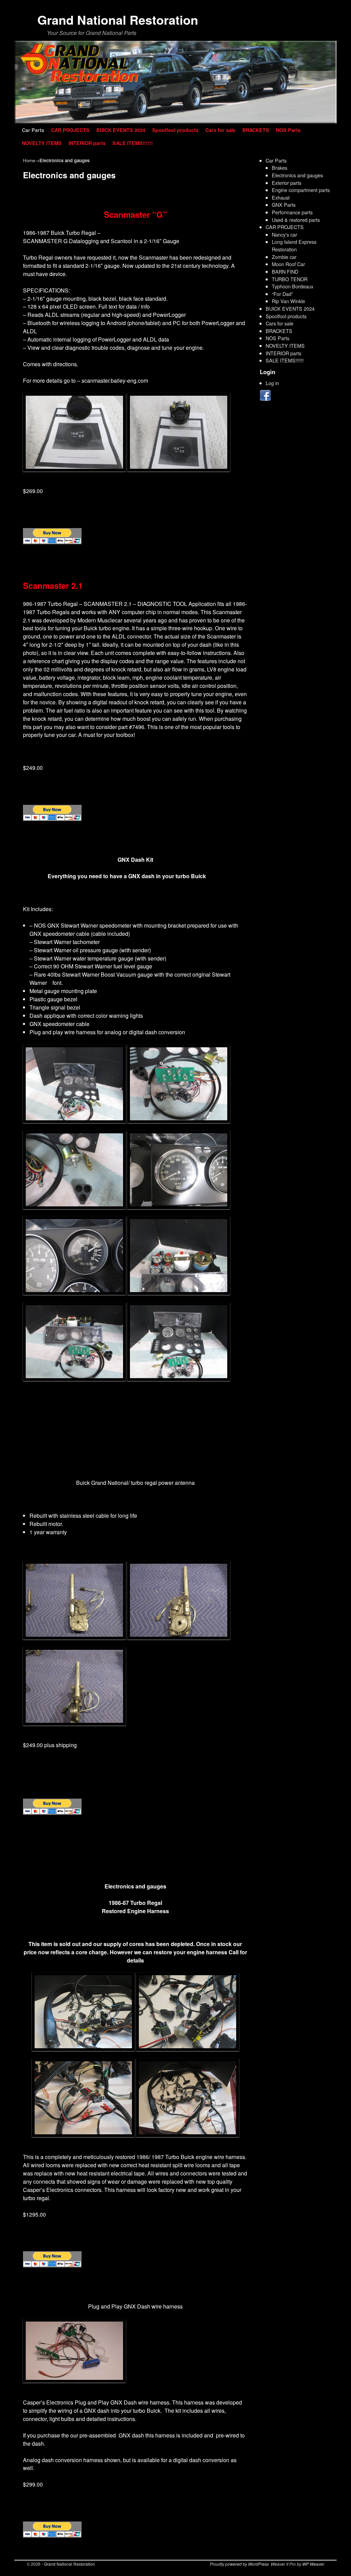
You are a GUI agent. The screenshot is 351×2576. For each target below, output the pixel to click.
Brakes (280, 168)
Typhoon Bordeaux (293, 286)
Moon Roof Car (288, 264)
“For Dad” (282, 294)
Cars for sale (220, 130)
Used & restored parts (296, 220)
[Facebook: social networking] (266, 399)
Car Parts (33, 130)
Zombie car (284, 257)
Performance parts (292, 212)
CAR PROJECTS (70, 130)
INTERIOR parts (87, 143)
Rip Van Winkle (288, 301)
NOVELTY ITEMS (42, 143)
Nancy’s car (285, 234)
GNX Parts (284, 205)
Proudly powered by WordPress (239, 2564)
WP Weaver (313, 2564)
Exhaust (281, 197)
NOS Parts (288, 130)
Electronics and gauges (297, 175)
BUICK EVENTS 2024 (121, 130)
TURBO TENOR (290, 279)
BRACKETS (256, 130)
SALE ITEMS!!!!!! (133, 143)
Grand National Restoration (118, 20)
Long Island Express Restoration (294, 245)
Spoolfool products (175, 130)
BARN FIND (285, 271)
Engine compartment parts (301, 190)
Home (29, 160)
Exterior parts (287, 183)
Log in (272, 383)
